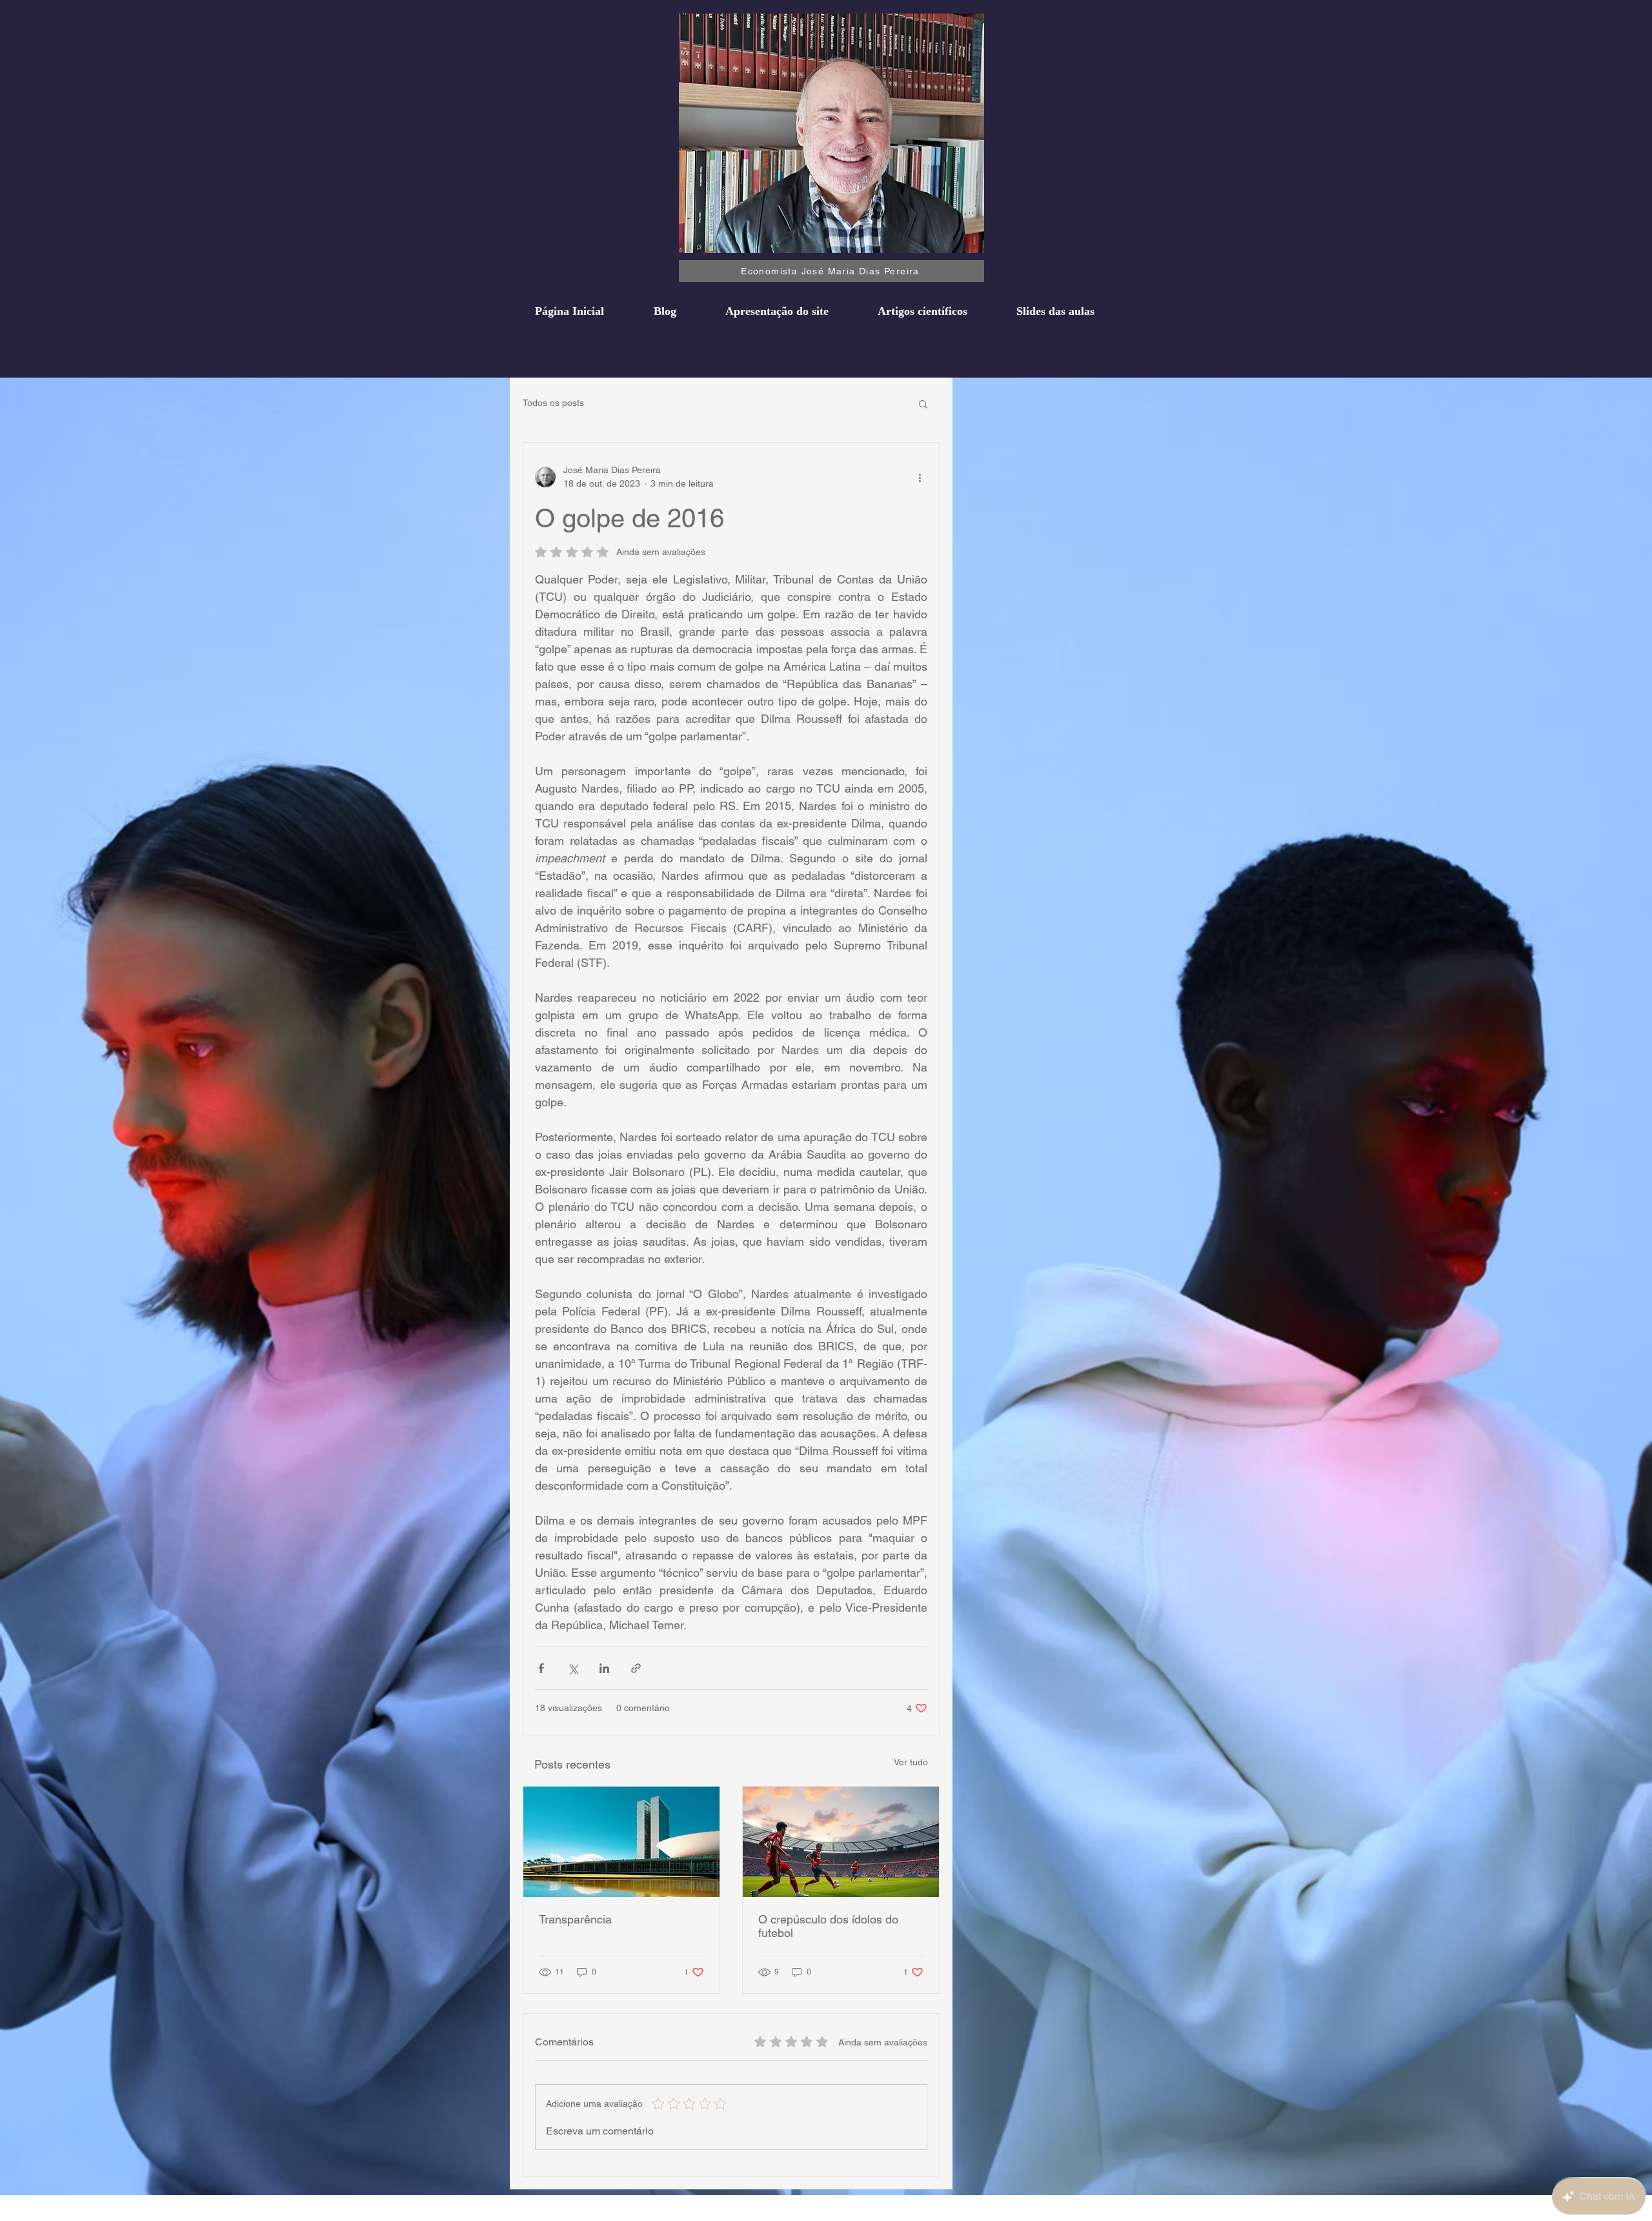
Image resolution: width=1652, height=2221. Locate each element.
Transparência (575, 1919)
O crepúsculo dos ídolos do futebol (828, 1926)
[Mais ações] (920, 477)
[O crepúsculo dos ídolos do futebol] (841, 1842)
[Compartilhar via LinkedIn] (604, 1668)
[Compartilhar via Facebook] (541, 1668)
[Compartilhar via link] (636, 1668)
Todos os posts (553, 403)
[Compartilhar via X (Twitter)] (573, 1668)
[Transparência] (621, 1842)
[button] (923, 403)
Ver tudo (911, 1762)
